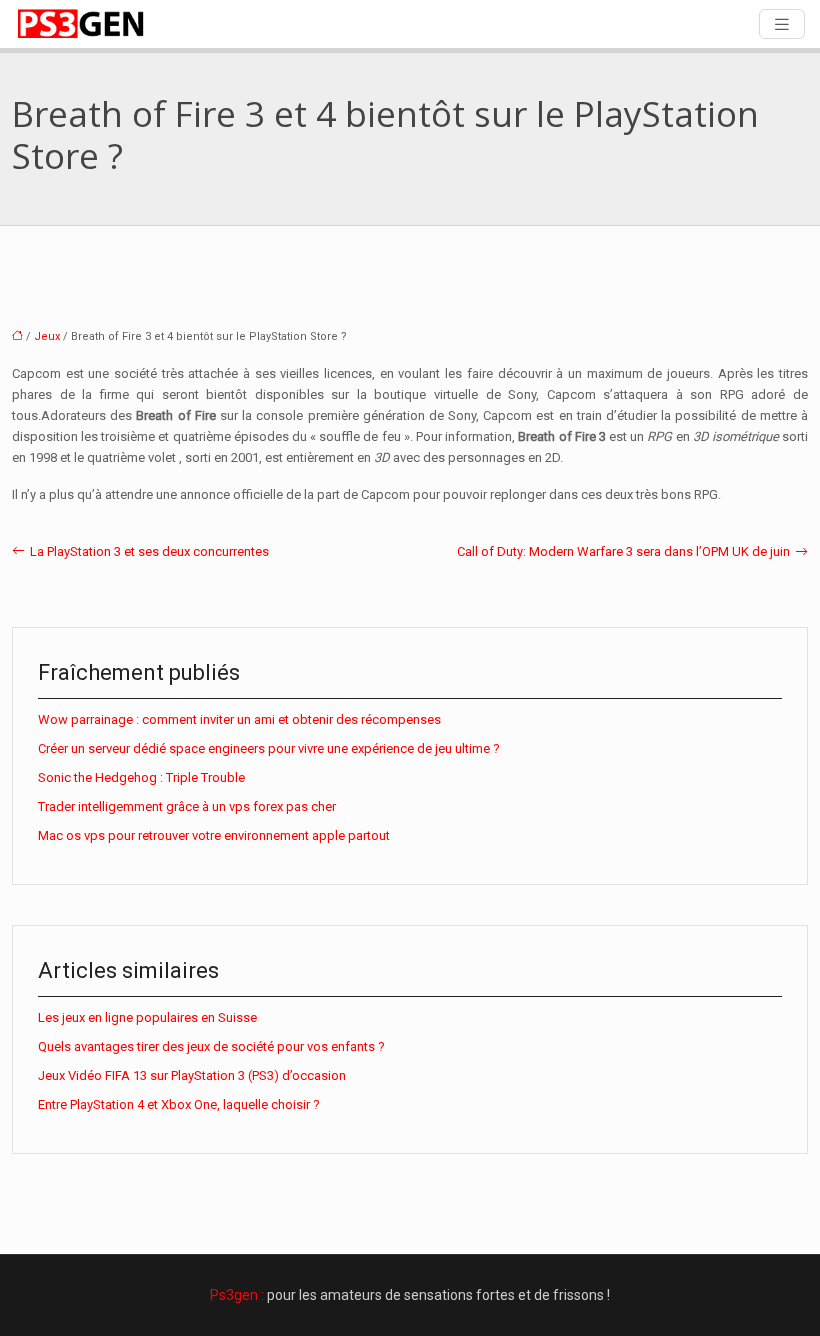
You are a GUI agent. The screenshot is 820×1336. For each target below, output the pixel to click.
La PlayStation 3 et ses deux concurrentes (149, 551)
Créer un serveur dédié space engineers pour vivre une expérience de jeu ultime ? (269, 748)
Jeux (47, 336)
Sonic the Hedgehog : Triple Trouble (141, 777)
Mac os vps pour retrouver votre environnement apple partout (214, 835)
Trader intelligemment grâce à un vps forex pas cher (187, 806)
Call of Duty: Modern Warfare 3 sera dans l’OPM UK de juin (623, 551)
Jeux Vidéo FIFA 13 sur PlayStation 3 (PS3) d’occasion (192, 1075)
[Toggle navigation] (782, 24)
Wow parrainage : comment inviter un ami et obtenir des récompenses (239, 719)
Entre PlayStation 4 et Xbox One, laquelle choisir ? (179, 1104)
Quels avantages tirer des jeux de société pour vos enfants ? (211, 1046)
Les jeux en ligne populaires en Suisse (147, 1017)
